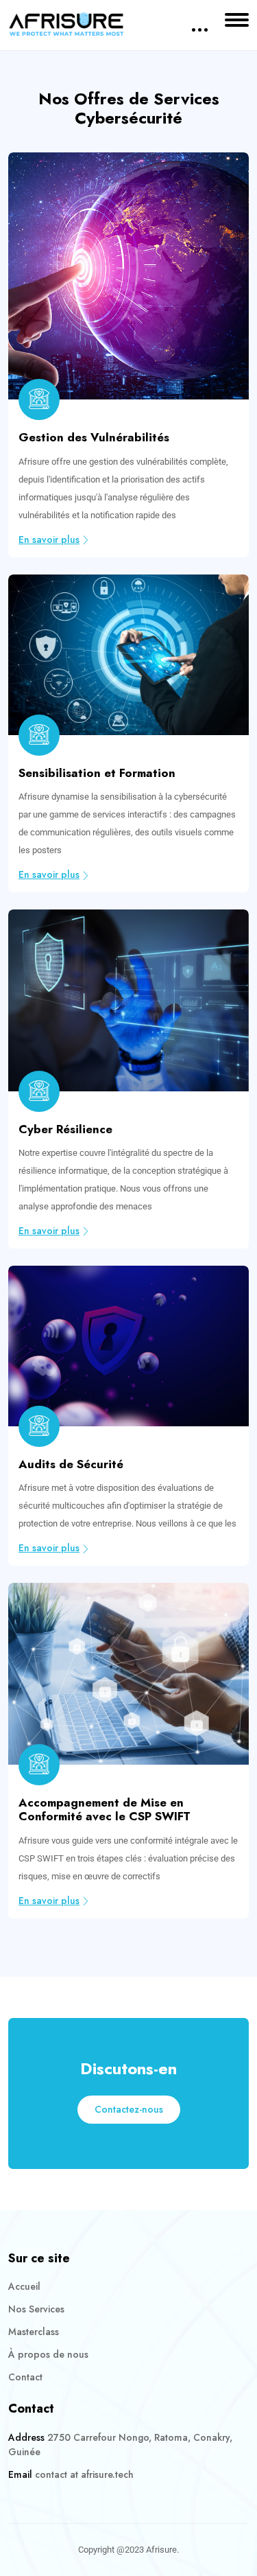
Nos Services (36, 2309)
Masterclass (34, 2332)
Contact (25, 2377)
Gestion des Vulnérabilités (94, 437)
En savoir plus (49, 539)
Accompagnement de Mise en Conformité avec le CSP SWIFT (105, 1809)
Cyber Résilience (65, 1129)
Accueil (24, 2286)
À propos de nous (48, 2354)
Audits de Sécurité (71, 1464)
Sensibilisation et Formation (97, 773)
